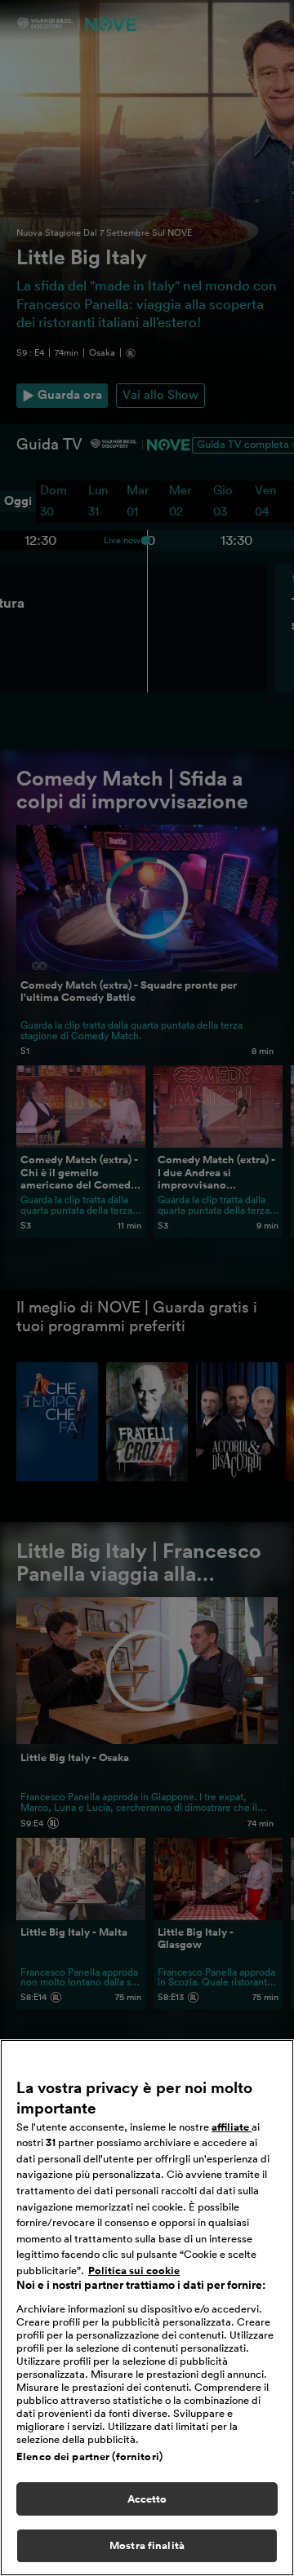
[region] (147, 2308)
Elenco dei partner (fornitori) (89, 2456)
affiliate (232, 2127)
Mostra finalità (147, 2545)
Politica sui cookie (134, 2271)
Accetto (147, 2499)
